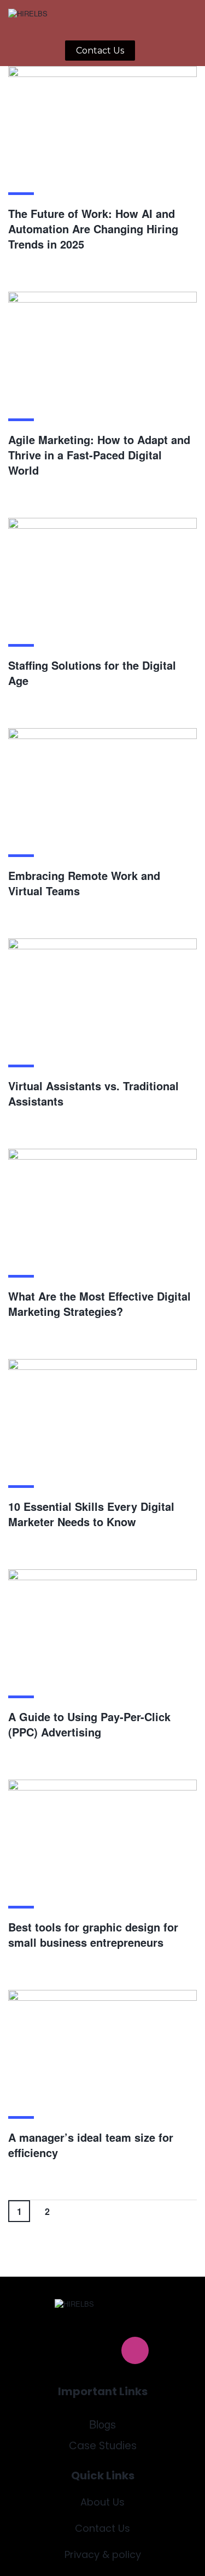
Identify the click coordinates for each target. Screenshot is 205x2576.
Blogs (102, 2424)
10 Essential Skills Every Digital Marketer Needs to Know (91, 1514)
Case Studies (103, 2446)
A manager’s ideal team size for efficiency (91, 2145)
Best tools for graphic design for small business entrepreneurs (93, 1934)
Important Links (103, 2391)
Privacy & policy (103, 2554)
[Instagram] (135, 2350)
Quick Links (103, 2475)
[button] (154, 19)
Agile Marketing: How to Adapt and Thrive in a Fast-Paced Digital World (99, 455)
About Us (102, 2502)
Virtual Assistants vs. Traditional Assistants (93, 1093)
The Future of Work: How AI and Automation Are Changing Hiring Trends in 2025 (93, 229)
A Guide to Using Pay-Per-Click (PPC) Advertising (89, 1724)
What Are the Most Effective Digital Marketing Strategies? (99, 1304)
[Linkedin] (103, 2350)
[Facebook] (71, 2350)
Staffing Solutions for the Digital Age (92, 673)
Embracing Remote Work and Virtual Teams (84, 883)
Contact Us (102, 2528)
